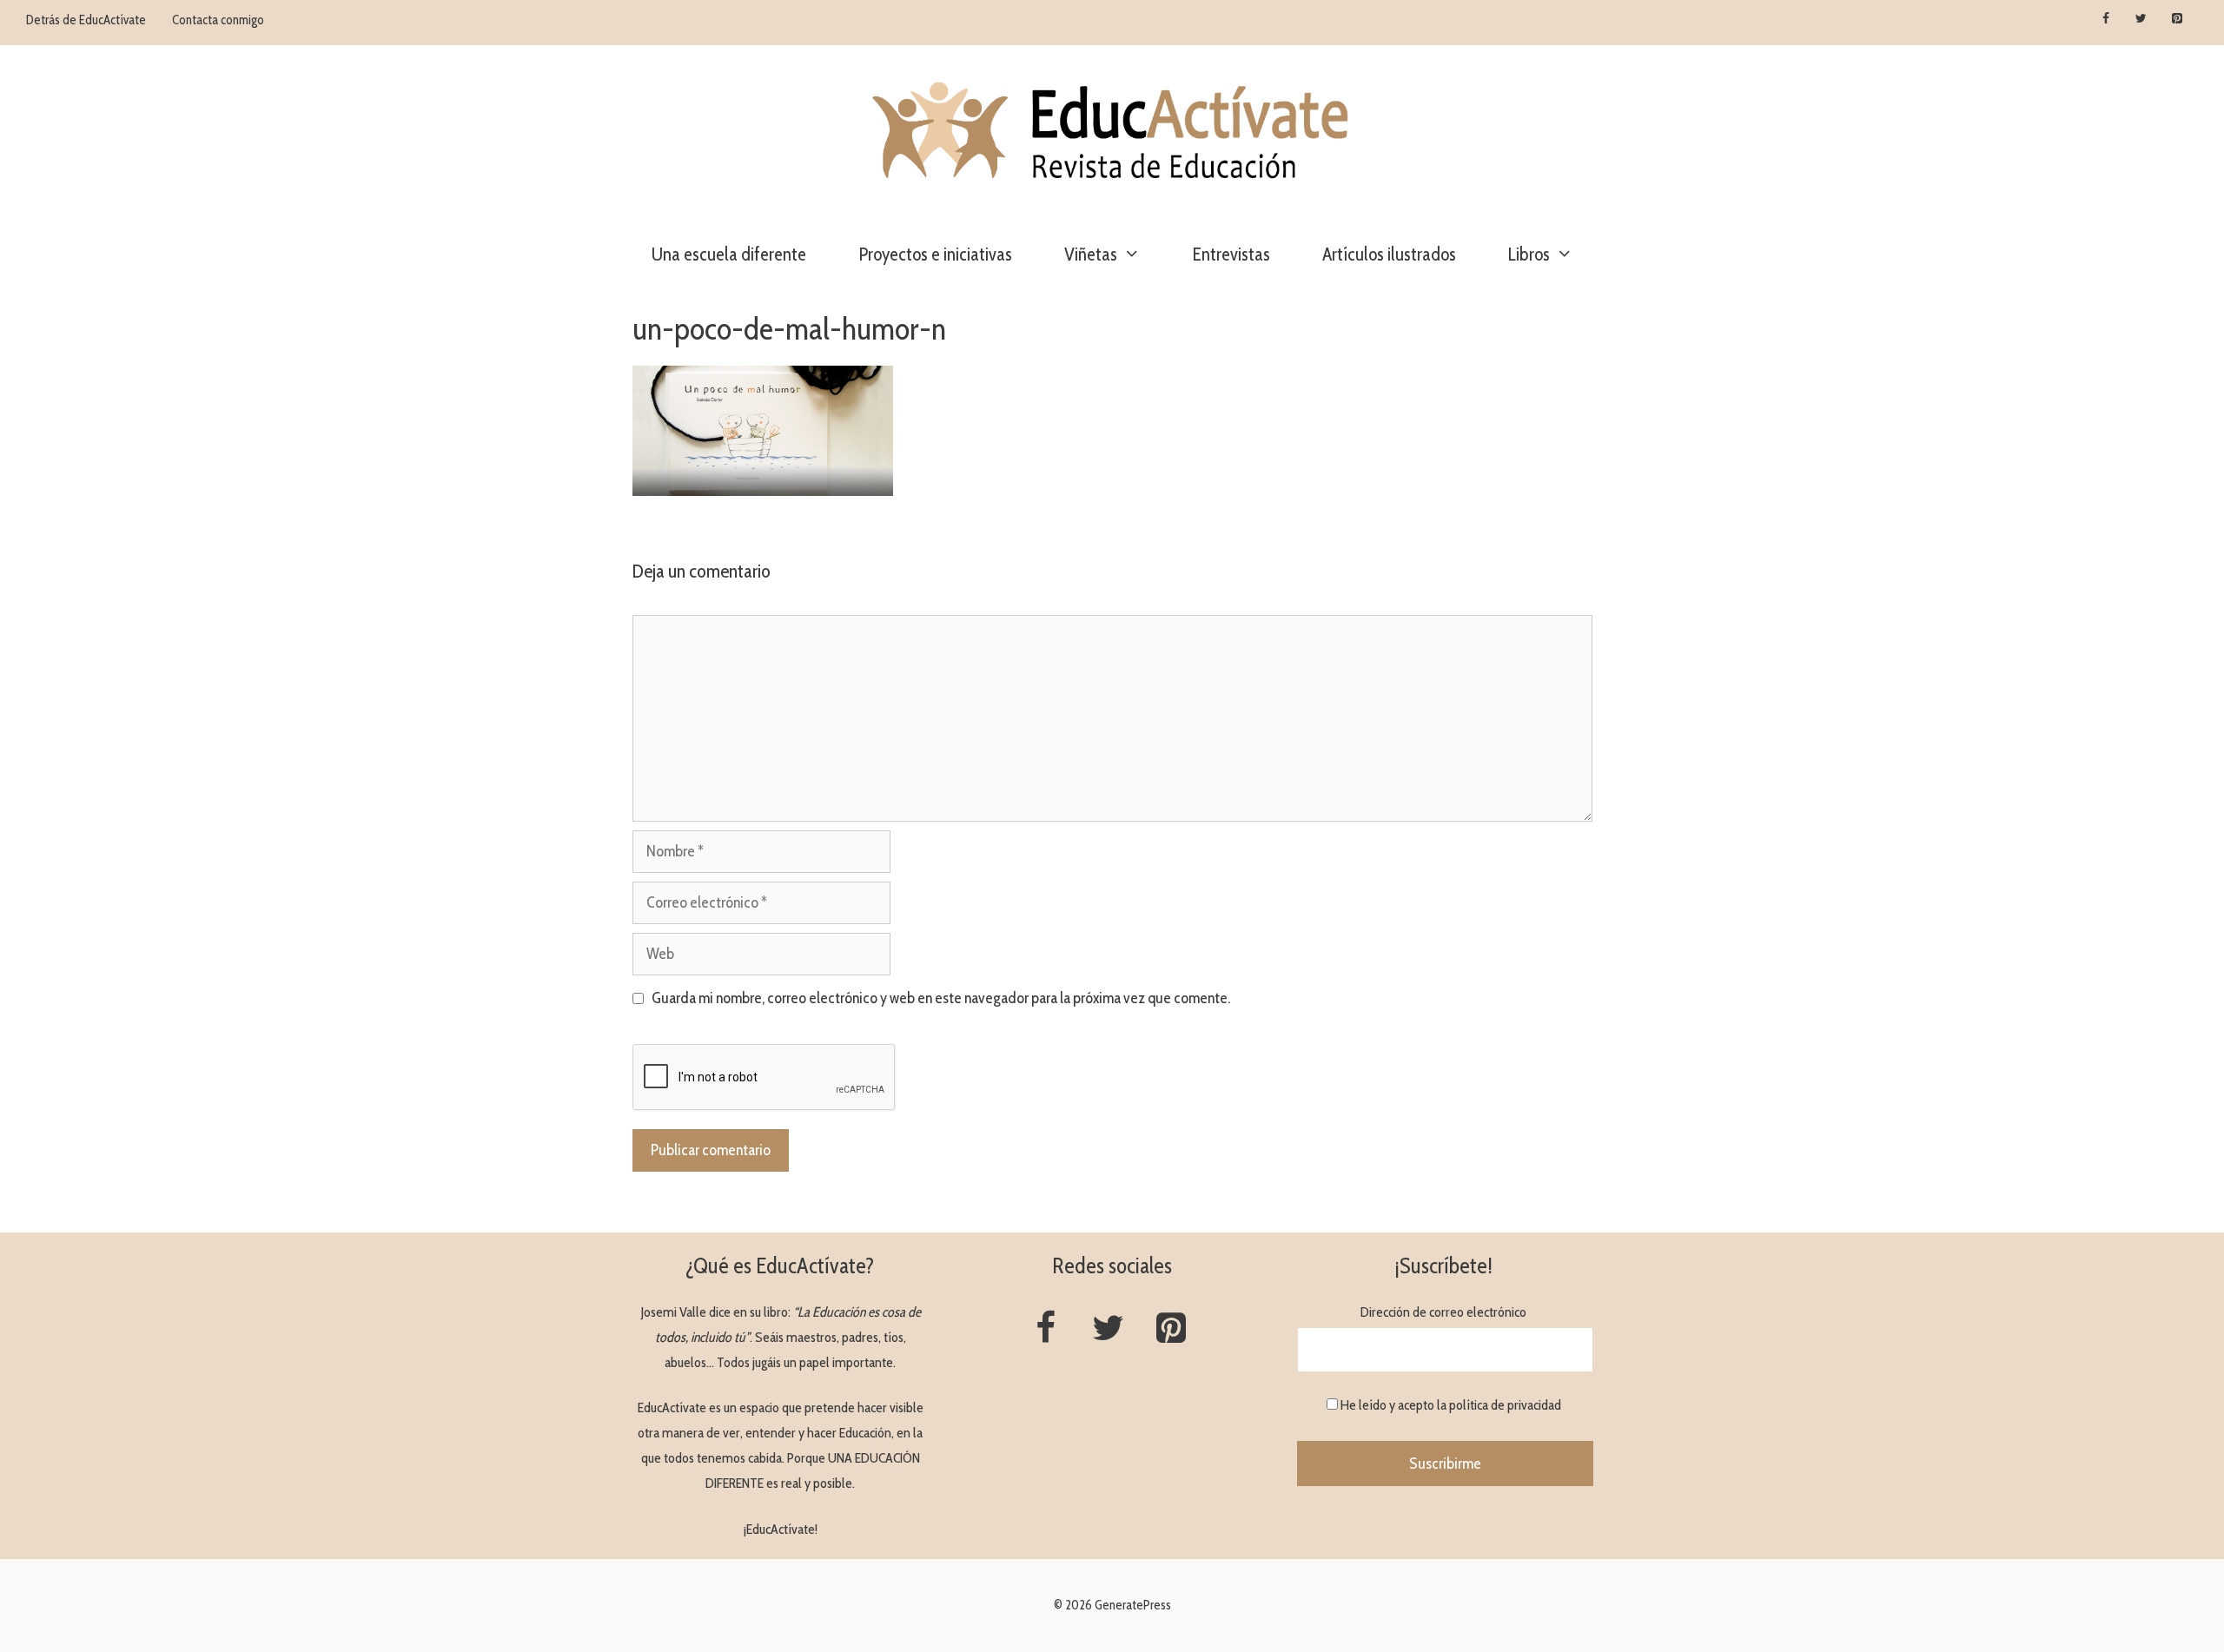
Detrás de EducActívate (86, 20)
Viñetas (1091, 254)
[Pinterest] (2177, 19)
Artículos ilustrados (1389, 254)
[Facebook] (2106, 19)
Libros (1529, 254)
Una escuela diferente (729, 254)
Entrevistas (1231, 254)
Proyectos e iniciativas (935, 254)
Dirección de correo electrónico (1443, 1312)
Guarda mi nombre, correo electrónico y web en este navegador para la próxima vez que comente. (941, 998)
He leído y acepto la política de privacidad (1451, 1405)
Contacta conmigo (218, 20)
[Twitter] (2141, 19)
